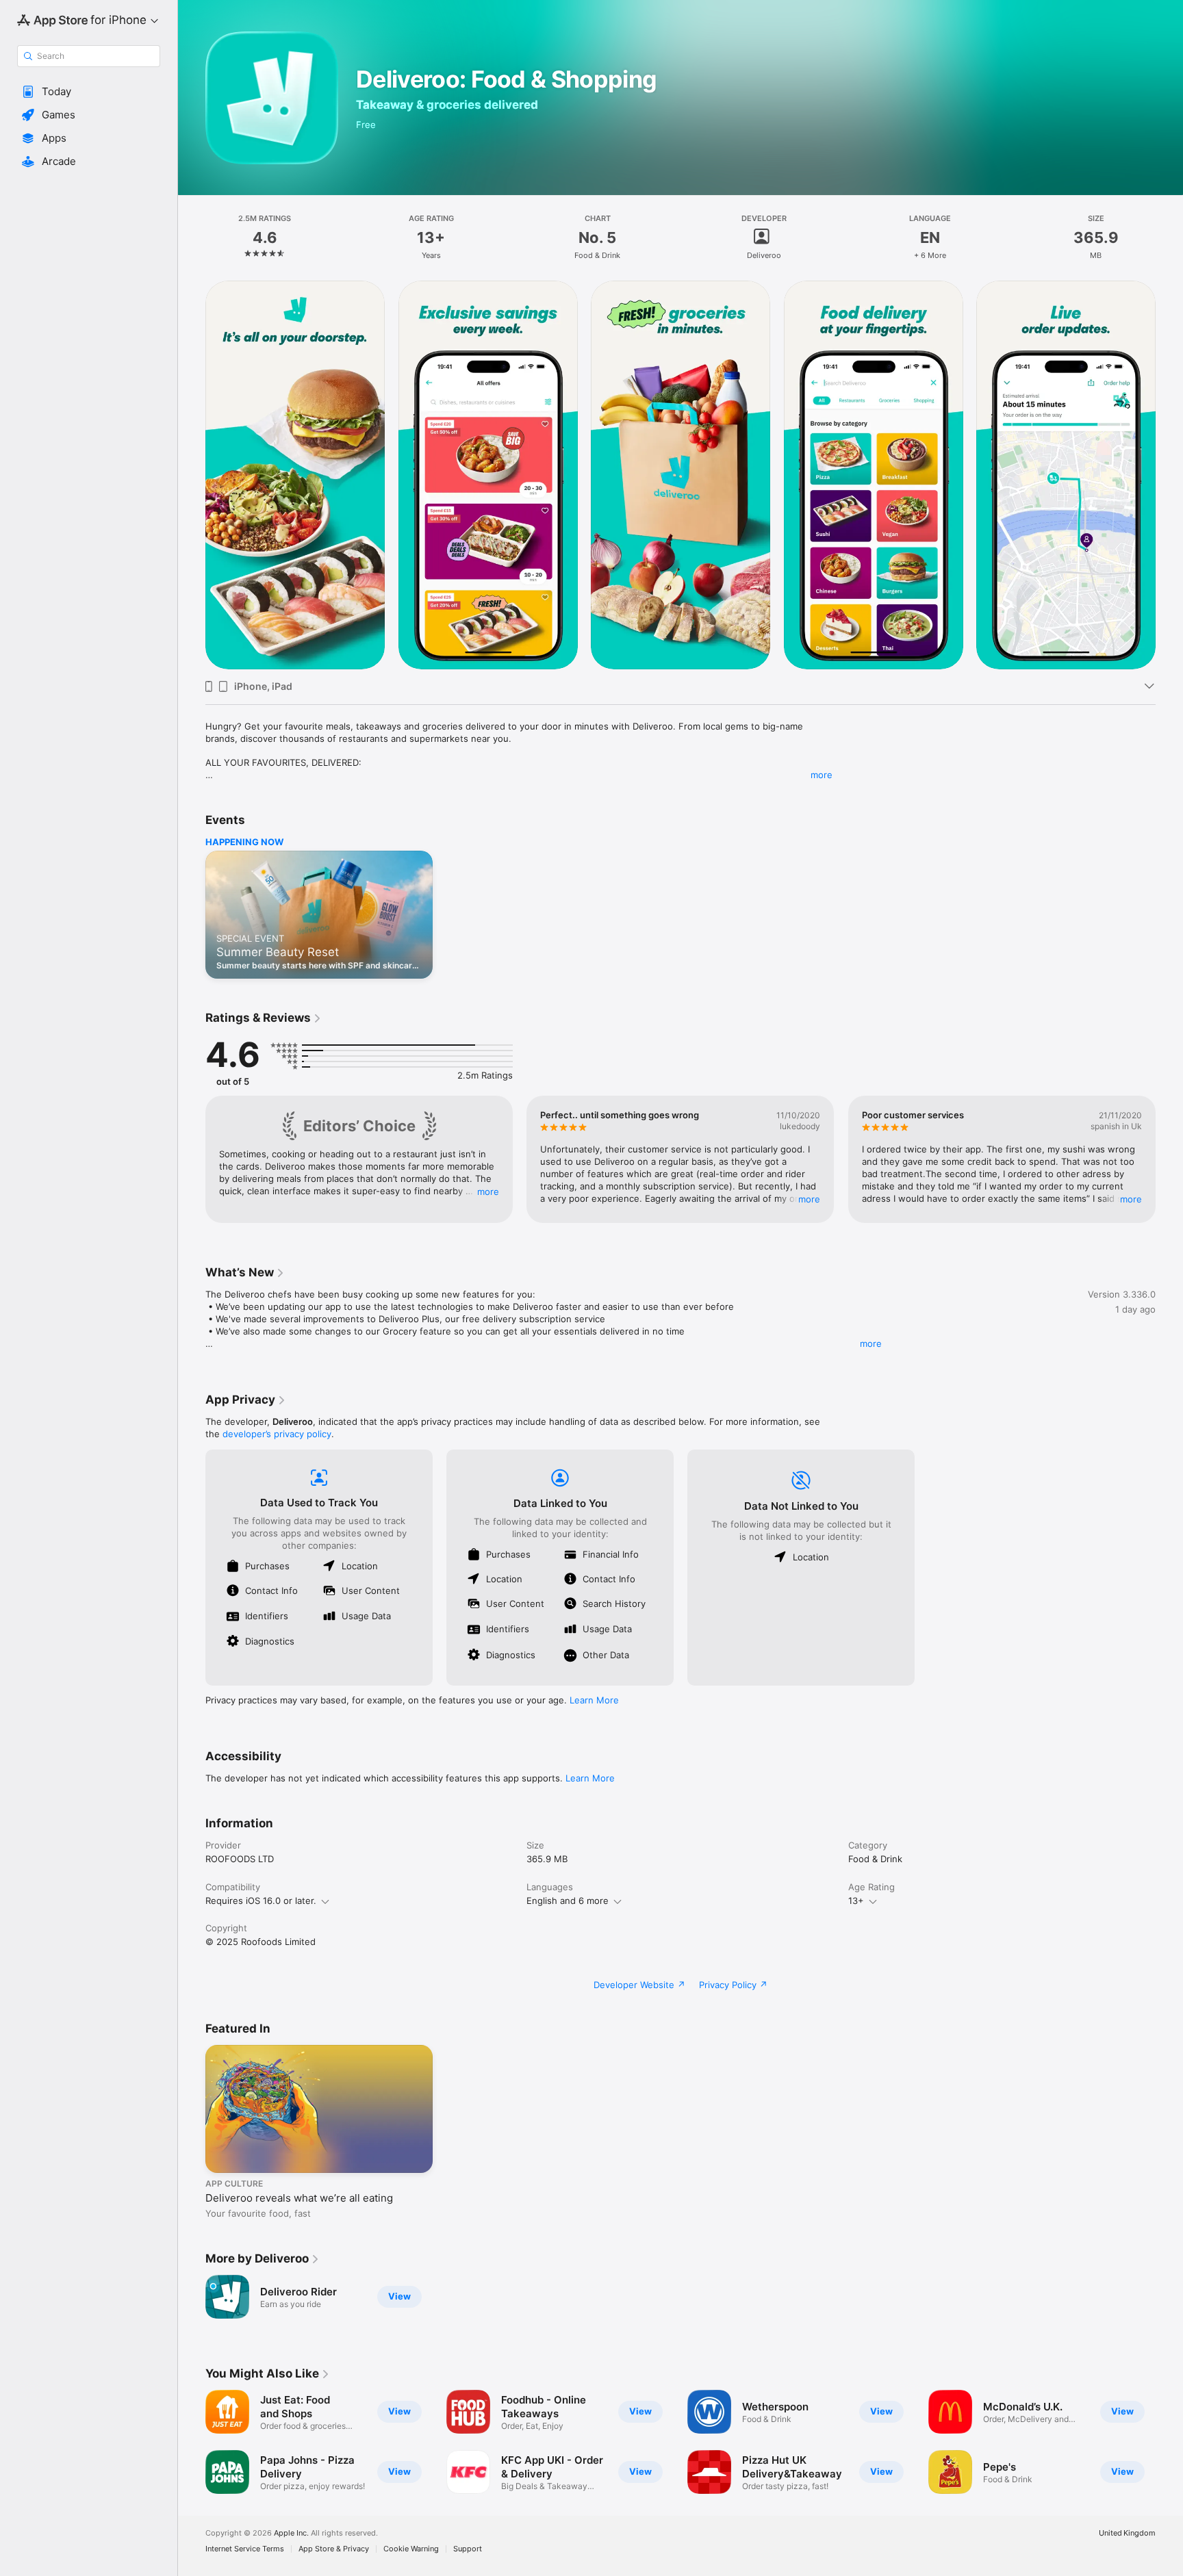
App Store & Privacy (334, 2549)
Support (468, 2549)
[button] (89, 92)
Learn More (594, 1700)
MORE (488, 1192)
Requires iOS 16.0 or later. (261, 1901)
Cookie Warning (411, 2549)
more (822, 775)
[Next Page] (1169, 475)
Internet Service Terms (245, 2549)
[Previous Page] (192, 475)
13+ (856, 1901)
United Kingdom (1127, 2533)
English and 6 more (568, 1901)
